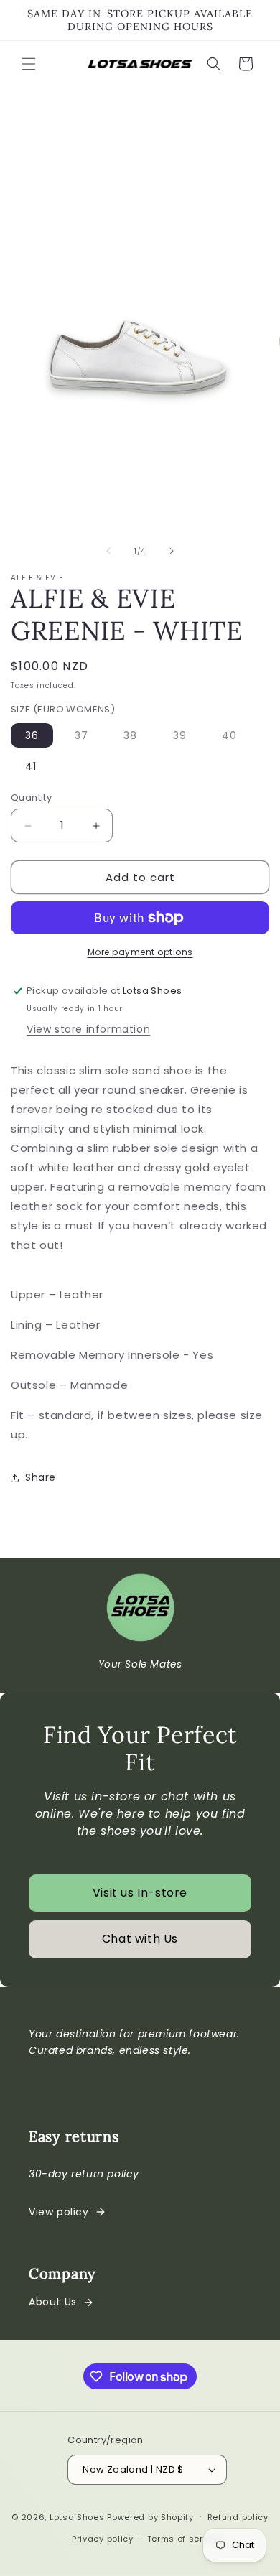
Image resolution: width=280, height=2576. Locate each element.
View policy (59, 2212)
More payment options (140, 952)
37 (89, 738)
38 (137, 738)
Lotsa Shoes (77, 2516)
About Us (53, 2302)
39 (187, 738)
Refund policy (238, 2517)
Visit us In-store (140, 1893)
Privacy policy (103, 2539)
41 (31, 766)
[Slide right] (172, 551)
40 (237, 738)
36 (32, 735)
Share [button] (41, 1477)
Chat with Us (140, 1939)
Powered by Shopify (150, 2516)
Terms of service (185, 2539)
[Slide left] (108, 551)
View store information (88, 1029)
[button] (29, 64)
